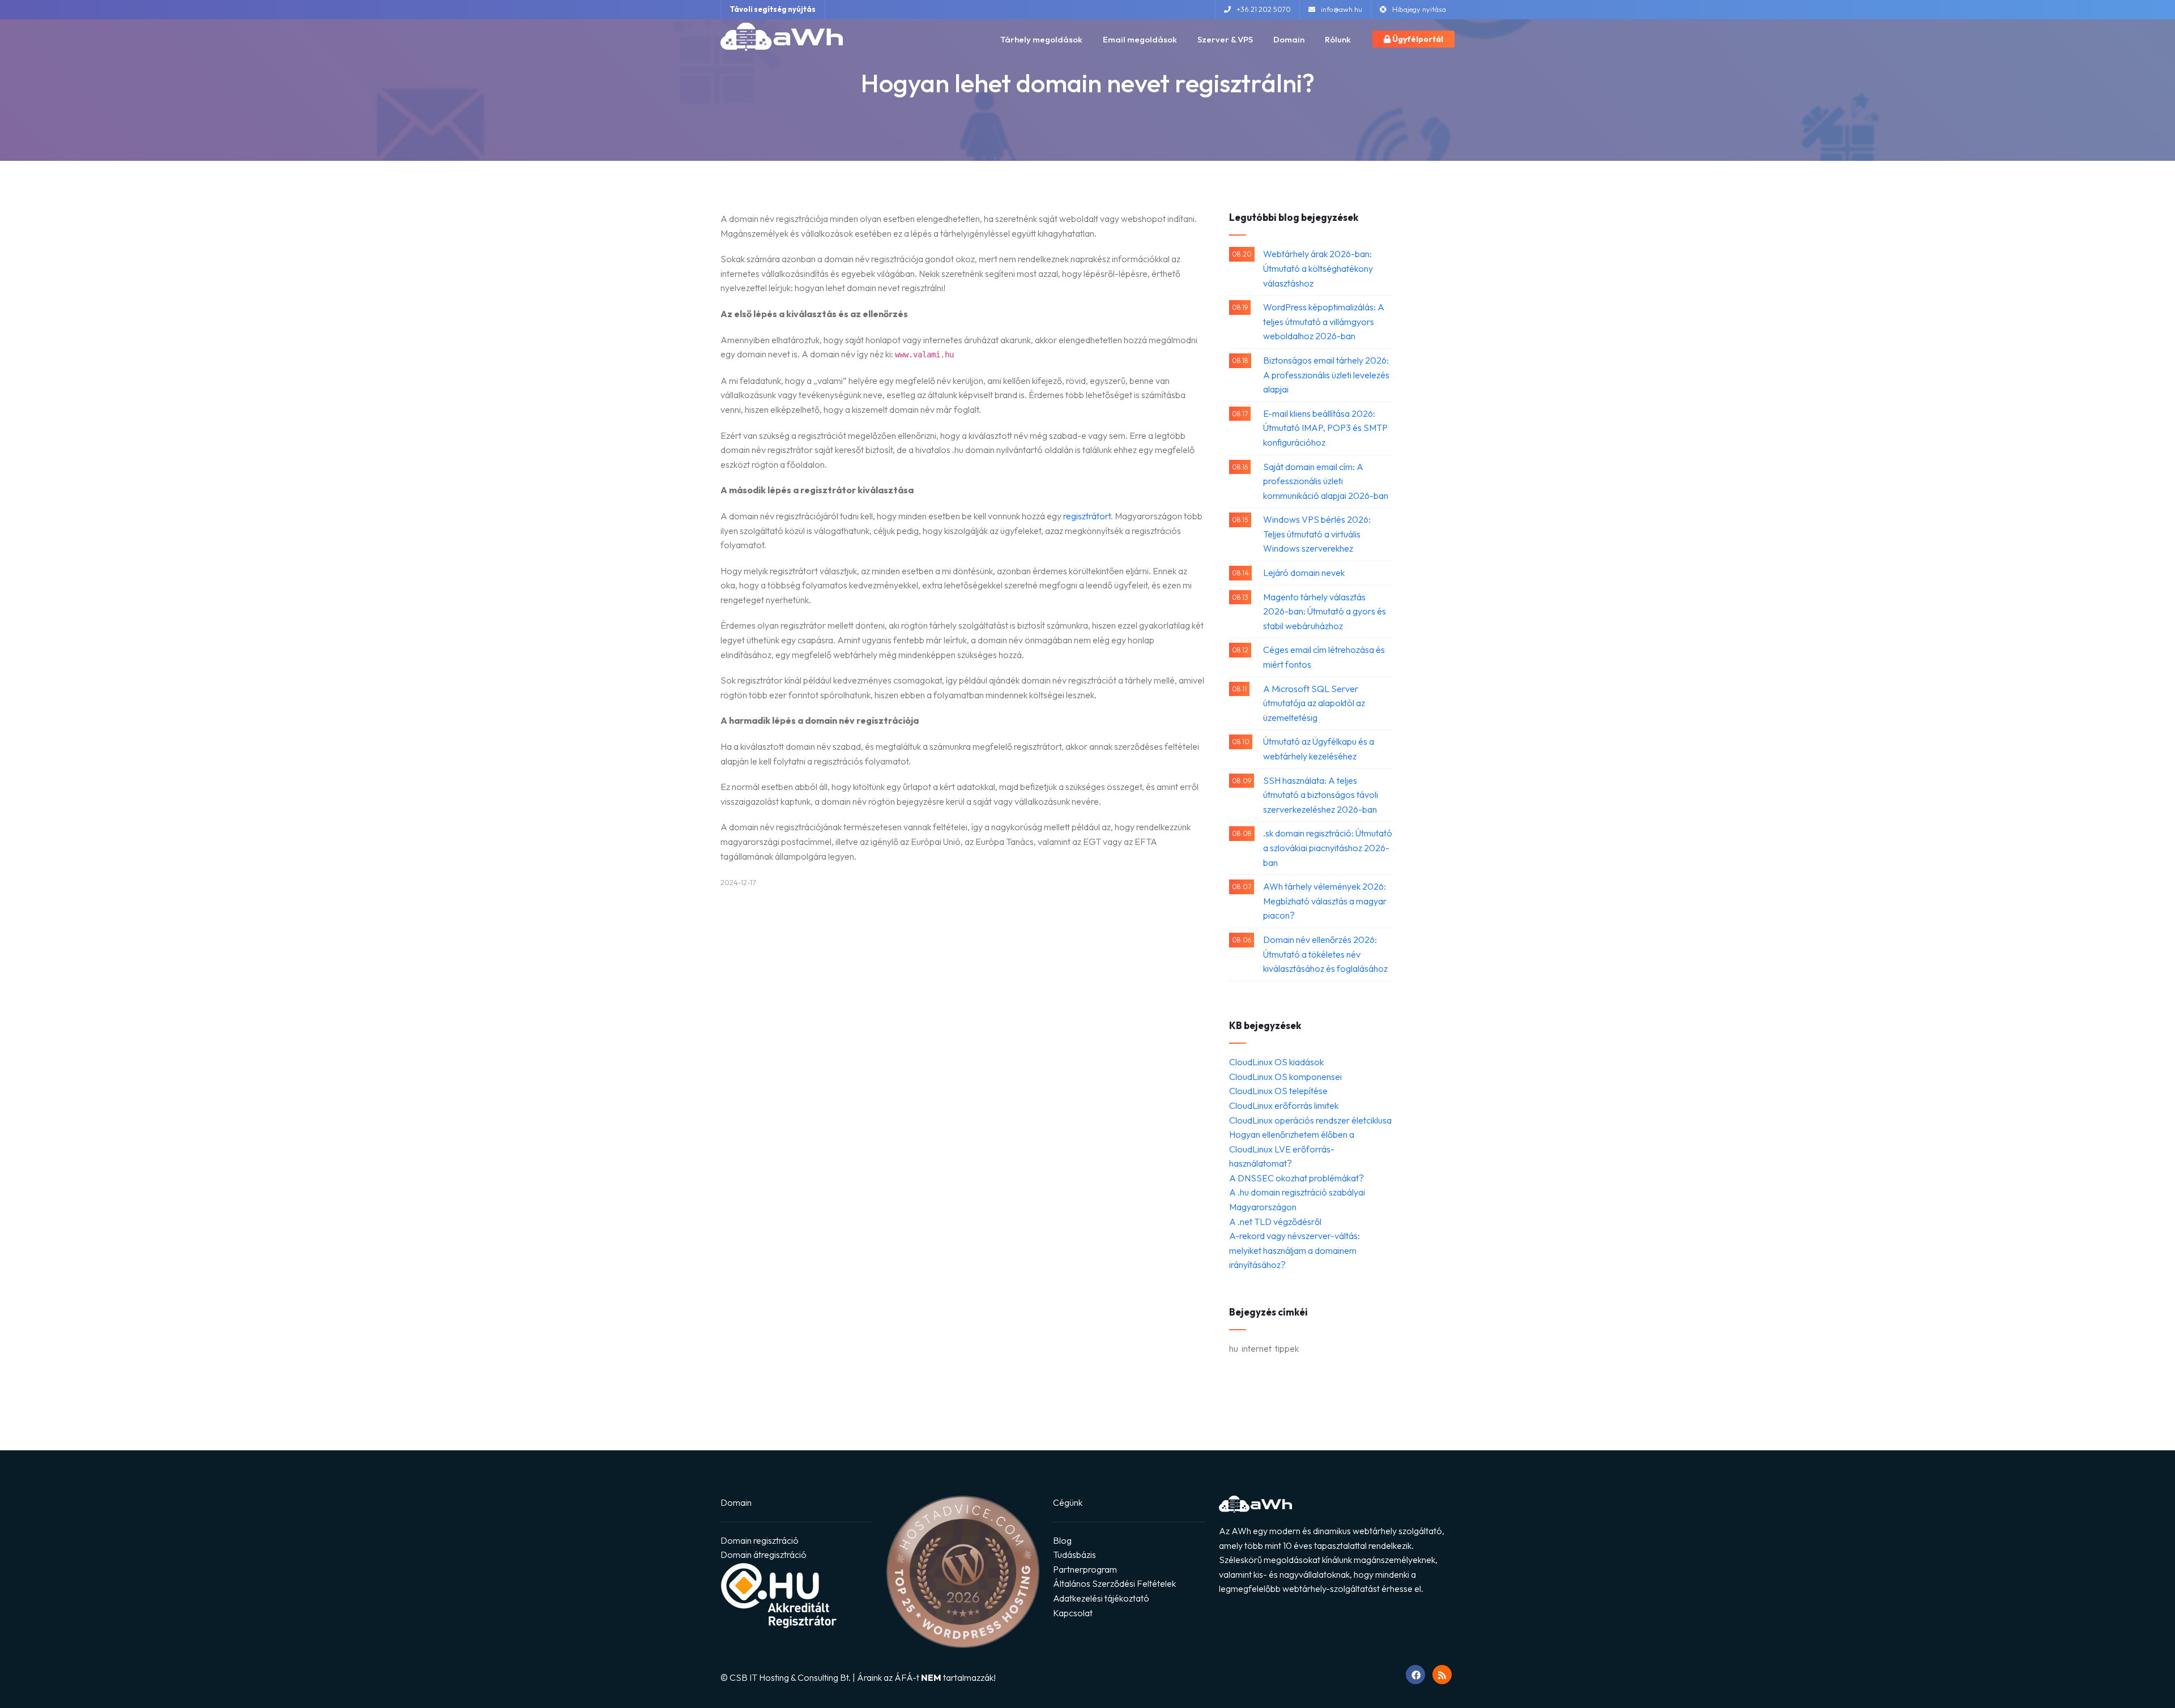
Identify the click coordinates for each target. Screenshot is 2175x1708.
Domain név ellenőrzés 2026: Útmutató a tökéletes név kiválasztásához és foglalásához (1325, 954)
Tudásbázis (1074, 1555)
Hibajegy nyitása (1419, 9)
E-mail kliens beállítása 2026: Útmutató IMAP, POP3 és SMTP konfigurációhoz (1325, 428)
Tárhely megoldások (1041, 39)
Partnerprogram (1085, 1569)
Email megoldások (1140, 39)
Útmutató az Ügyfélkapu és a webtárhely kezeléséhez (1319, 749)
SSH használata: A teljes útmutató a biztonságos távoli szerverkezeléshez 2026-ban (1321, 795)
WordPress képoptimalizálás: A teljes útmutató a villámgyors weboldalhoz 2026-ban (1324, 321)
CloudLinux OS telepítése (1278, 1091)
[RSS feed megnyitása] (1442, 1675)
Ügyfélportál (1417, 39)
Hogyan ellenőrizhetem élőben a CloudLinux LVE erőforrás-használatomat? (1292, 1149)
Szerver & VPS (1225, 39)
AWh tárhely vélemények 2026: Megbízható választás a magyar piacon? (1325, 901)
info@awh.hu (1342, 9)
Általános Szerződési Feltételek (1114, 1583)
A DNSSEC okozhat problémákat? (1297, 1178)
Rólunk (1338, 39)
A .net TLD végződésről (1275, 1222)
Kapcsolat (1073, 1613)
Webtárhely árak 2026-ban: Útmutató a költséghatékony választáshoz (1318, 268)
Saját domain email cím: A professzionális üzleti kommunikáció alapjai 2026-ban (1326, 481)
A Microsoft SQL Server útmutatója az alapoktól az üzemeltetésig (1314, 703)
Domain (1289, 39)
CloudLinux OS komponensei (1285, 1077)
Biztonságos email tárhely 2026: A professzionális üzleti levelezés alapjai (1326, 375)
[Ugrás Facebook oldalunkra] (1415, 1675)
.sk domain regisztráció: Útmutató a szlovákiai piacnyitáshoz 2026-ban (1328, 847)
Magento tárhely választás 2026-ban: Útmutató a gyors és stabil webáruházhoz (1325, 611)
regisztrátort (1087, 516)
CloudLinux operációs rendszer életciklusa (1310, 1120)
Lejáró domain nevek (1304, 573)
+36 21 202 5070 (1264, 9)
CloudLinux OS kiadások (1276, 1062)
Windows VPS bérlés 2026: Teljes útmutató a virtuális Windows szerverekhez (1317, 534)
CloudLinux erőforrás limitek (1284, 1105)
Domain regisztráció (760, 1540)
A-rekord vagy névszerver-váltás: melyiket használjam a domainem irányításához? (1295, 1250)
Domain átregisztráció (764, 1555)
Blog (1062, 1540)
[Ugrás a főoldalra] (782, 37)
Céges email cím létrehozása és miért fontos (1324, 657)
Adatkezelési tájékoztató (1101, 1598)
